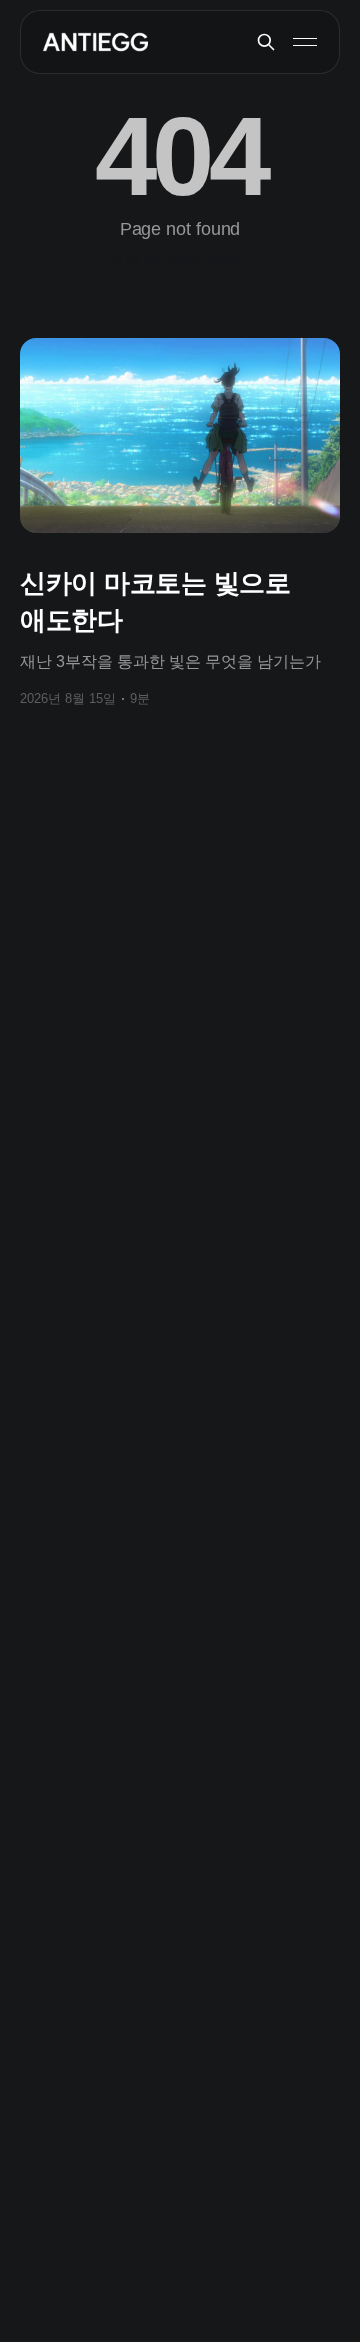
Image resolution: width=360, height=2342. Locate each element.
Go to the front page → (180, 258)
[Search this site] (266, 42)
